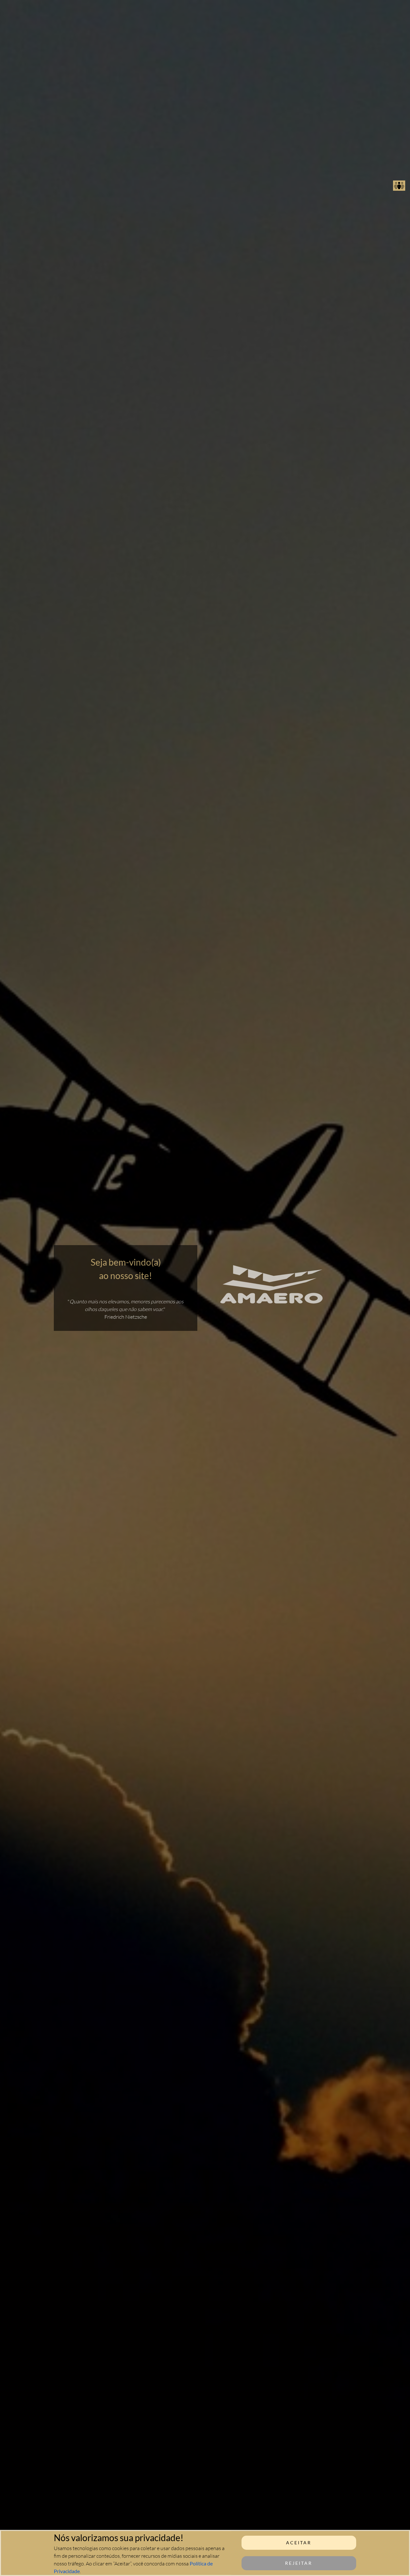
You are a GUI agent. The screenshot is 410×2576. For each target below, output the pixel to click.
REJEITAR (299, 2563)
